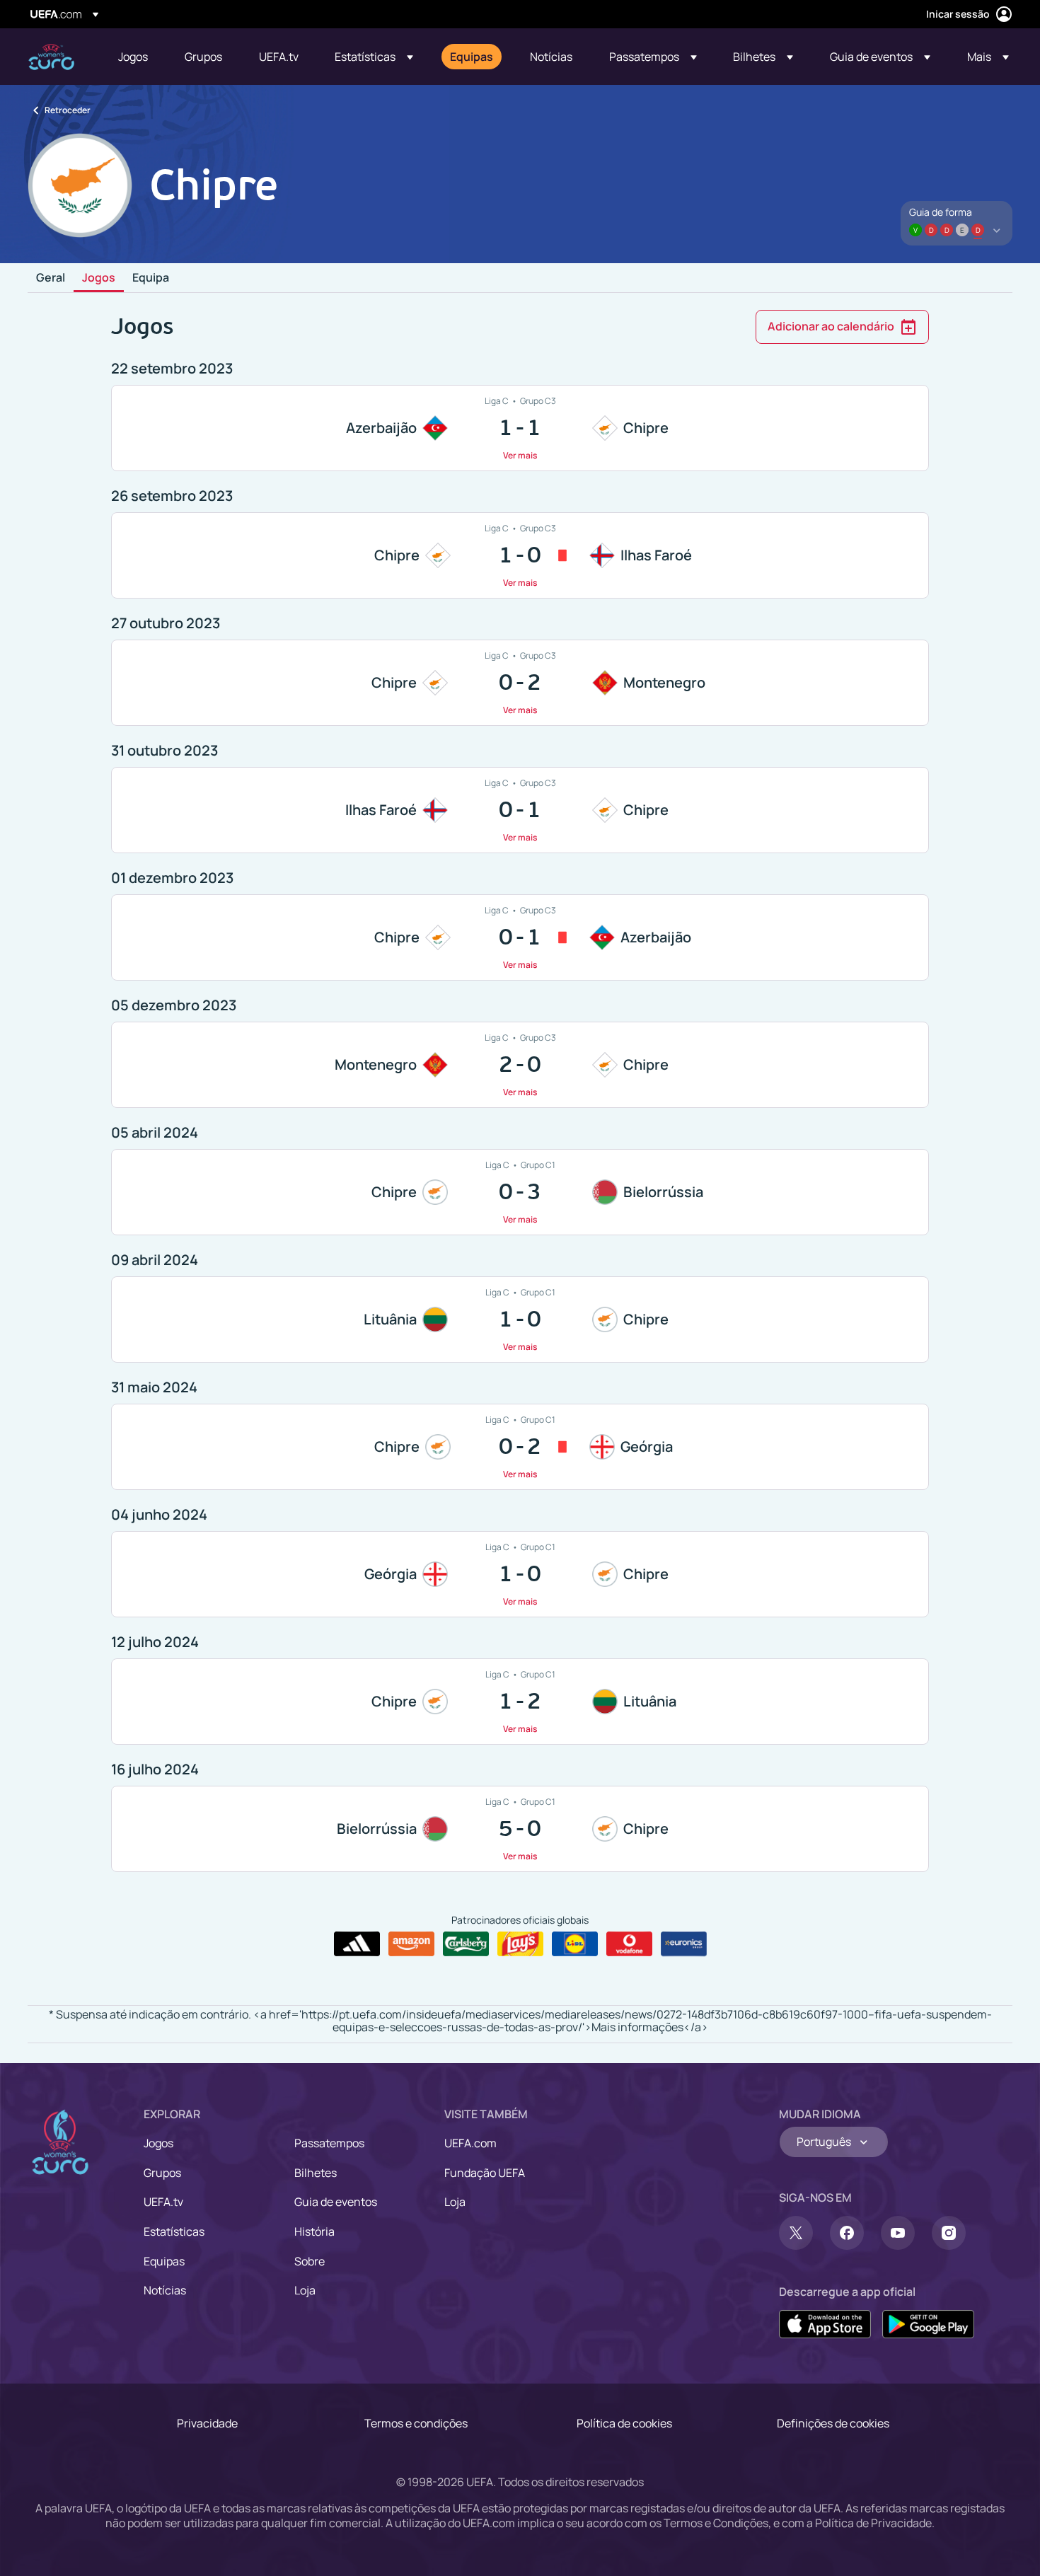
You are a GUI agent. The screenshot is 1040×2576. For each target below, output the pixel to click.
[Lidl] (575, 1944)
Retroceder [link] (68, 110)
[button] (374, 57)
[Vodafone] (629, 1944)
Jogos (99, 278)
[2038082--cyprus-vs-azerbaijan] (520, 937)
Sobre (310, 2261)
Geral (51, 278)
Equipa (151, 278)
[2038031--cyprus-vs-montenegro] (520, 683)
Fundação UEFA (485, 2173)
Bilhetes (316, 2173)
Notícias (165, 2290)
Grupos (162, 2173)
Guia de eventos (336, 2202)
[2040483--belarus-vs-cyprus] (520, 1829)
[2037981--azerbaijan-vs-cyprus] (520, 428)
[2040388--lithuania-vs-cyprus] (520, 1319)
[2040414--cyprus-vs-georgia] (520, 1447)
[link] (133, 57)
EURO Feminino (51, 57)
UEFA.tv (163, 2202)
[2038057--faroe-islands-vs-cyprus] (520, 810)
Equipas (164, 2261)
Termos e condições (416, 2423)
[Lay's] (520, 1944)
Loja (305, 2290)
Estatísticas (174, 2231)
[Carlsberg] (466, 1944)
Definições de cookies (833, 2423)
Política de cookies (624, 2423)
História (314, 2231)
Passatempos (329, 2143)
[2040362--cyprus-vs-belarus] (520, 1192)
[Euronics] (684, 1944)
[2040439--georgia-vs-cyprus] (520, 1574)
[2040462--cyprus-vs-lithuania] (520, 1702)
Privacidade (207, 2423)
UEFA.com (470, 2143)
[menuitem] (134, 57)
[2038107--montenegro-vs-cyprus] (520, 1065)
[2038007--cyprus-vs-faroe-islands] (520, 555)
